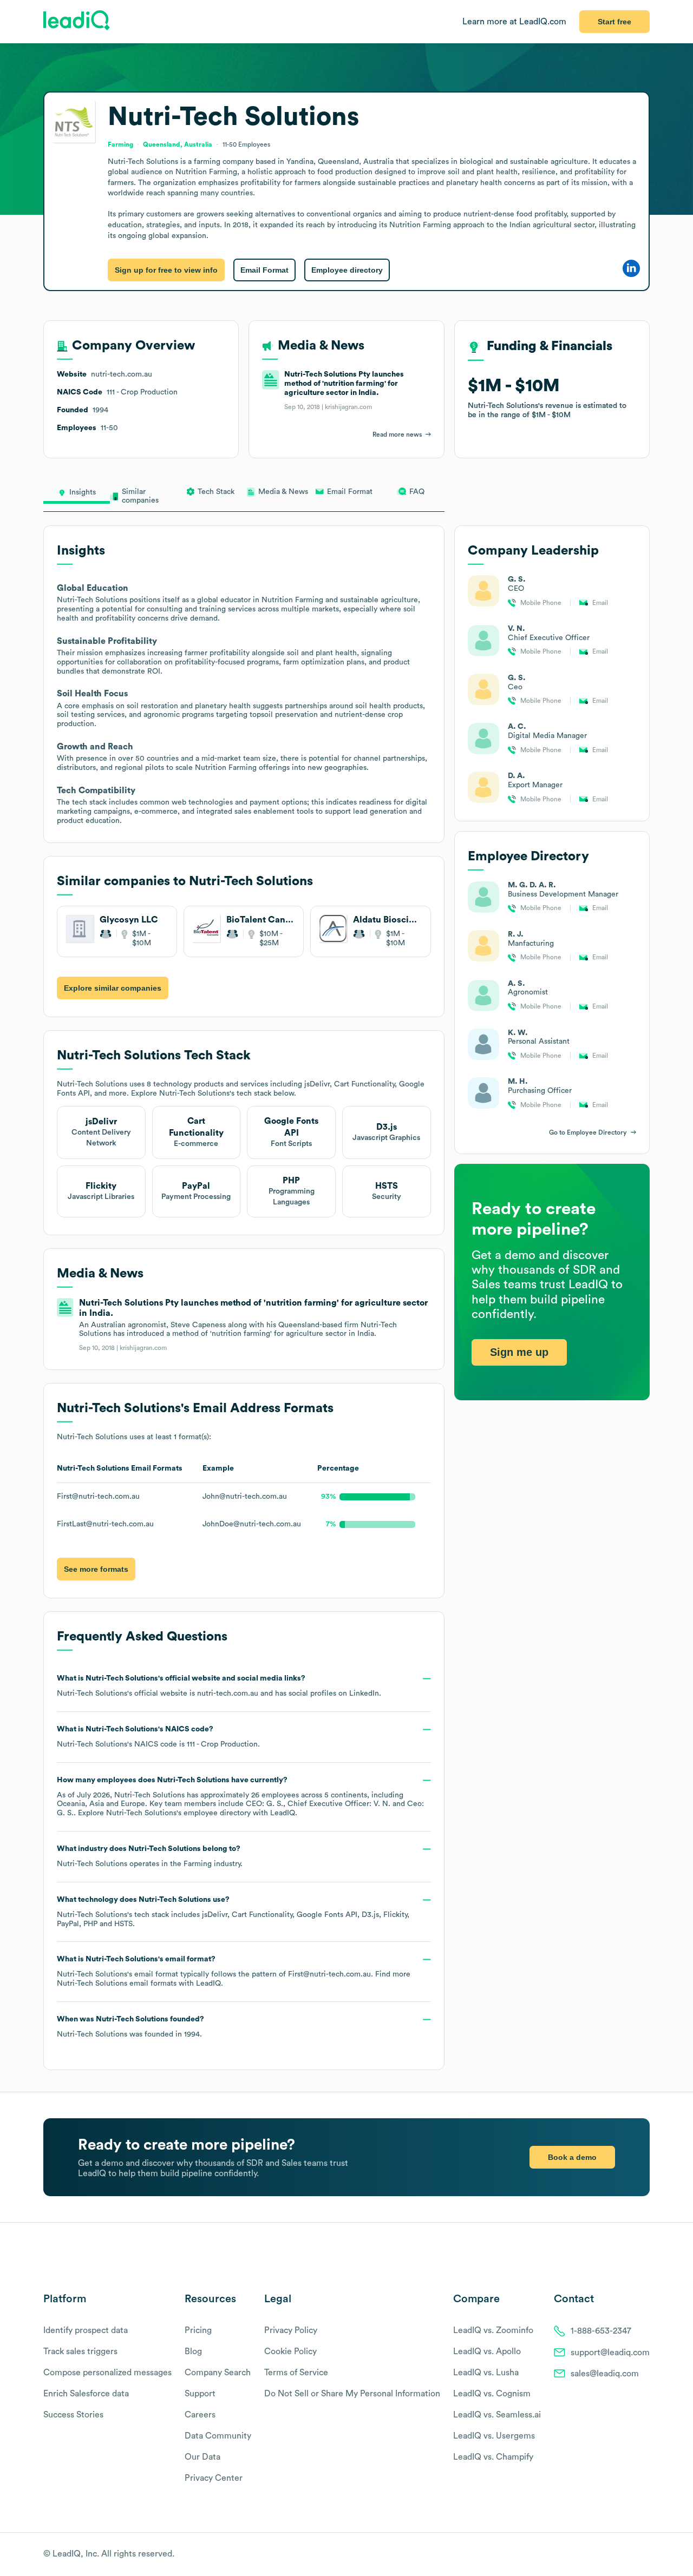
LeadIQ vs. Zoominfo (493, 2330)
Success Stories (73, 2415)
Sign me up (519, 1352)
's (158, 1737)
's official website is (219, 1686)
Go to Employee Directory (588, 1132)
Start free (614, 22)
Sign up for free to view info (166, 270)
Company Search (218, 2373)
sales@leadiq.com (605, 2374)
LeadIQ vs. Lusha (486, 2373)
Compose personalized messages (107, 2373)
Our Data (202, 2457)
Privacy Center (214, 2478)
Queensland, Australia (178, 144)
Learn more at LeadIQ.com (514, 22)
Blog (193, 2351)
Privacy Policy (291, 2330)
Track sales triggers (80, 2351)
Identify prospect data (86, 2330)
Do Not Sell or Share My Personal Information (352, 2394)
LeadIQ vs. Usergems (494, 2436)
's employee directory (178, 1813)
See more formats (96, 1569)
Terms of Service (296, 2373)
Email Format (264, 270)
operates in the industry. (150, 1856)
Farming (198, 1864)
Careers (200, 2415)
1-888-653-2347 (601, 2331)
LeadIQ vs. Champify (493, 2457)
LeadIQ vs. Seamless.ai (497, 2415)
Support (200, 2394)
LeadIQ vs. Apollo (487, 2351)
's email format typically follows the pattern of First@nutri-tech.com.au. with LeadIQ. (234, 1971)
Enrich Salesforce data (86, 2394)
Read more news (397, 434)
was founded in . (130, 2027)
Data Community (218, 2436)
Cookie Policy (290, 2351)
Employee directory (347, 270)
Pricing (198, 2330)
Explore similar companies (113, 988)
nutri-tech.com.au (228, 1694)
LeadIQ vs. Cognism (492, 2394)
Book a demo (572, 2157)
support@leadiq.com (610, 2353)
